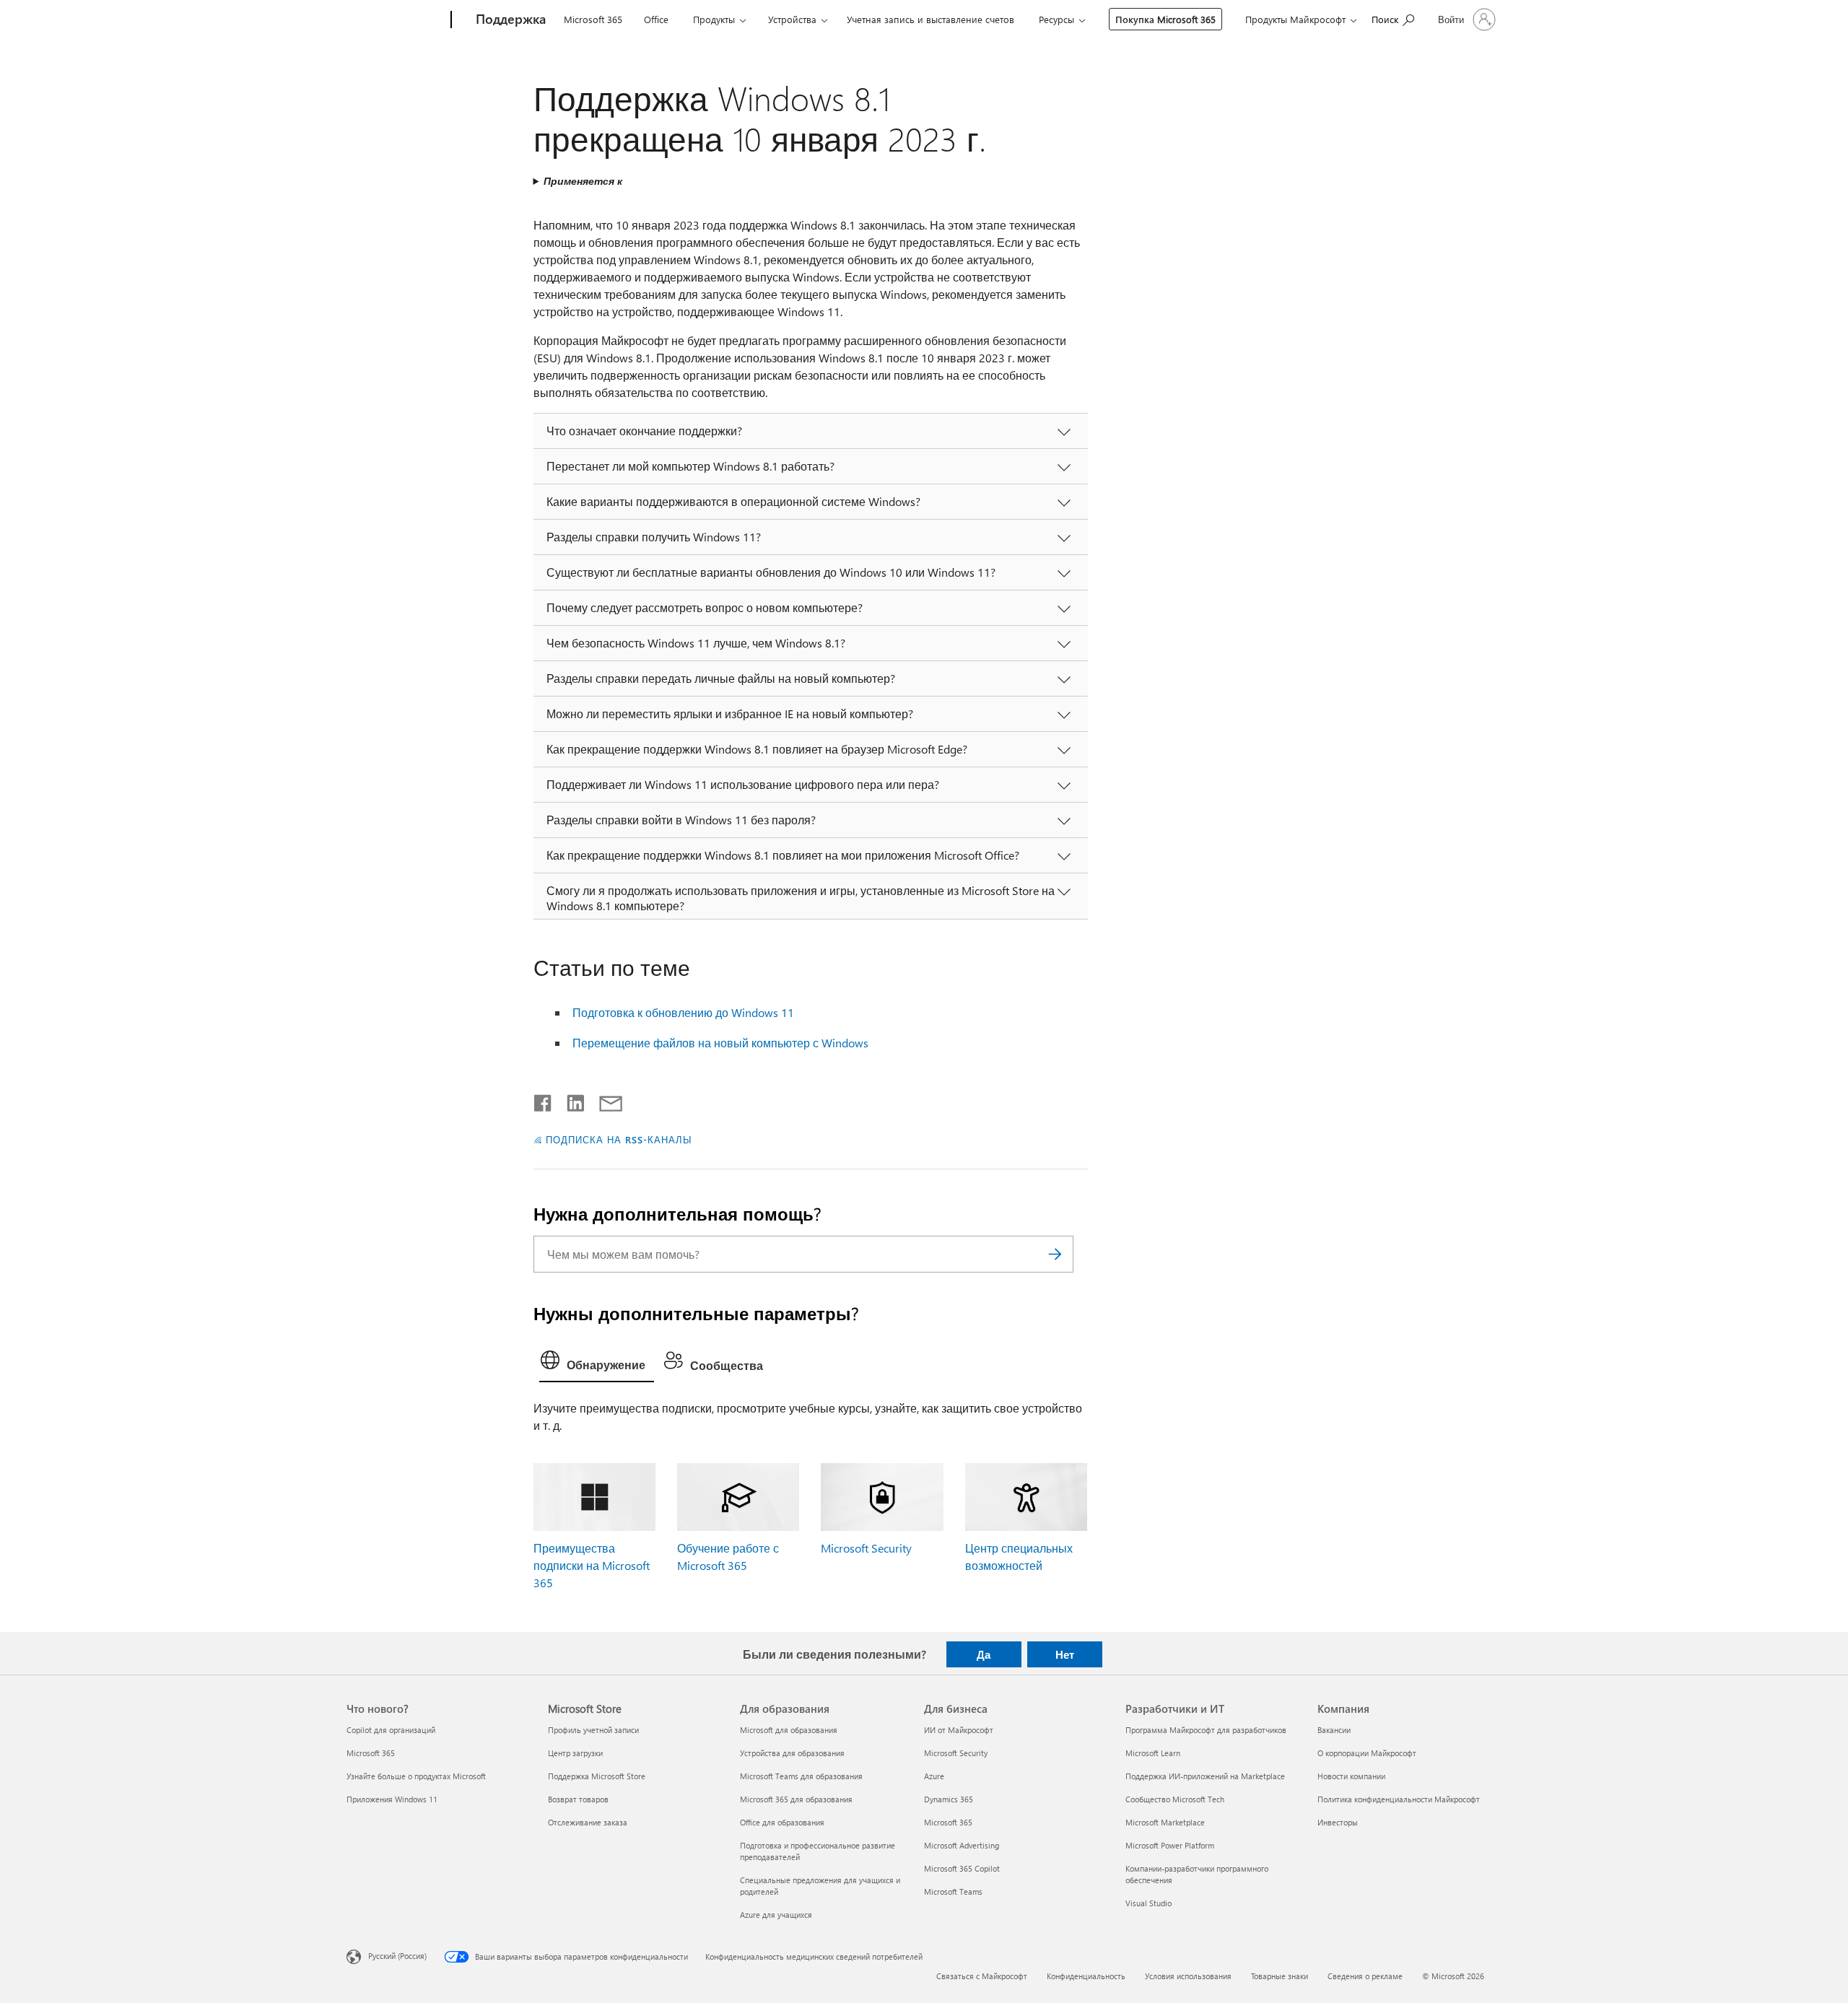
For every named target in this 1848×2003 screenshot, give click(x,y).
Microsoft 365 (593, 19)
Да (984, 1654)
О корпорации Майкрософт (1367, 1753)
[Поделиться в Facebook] (544, 1100)
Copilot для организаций (391, 1730)
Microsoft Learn (1153, 1753)
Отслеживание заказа (588, 1822)
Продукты (714, 19)
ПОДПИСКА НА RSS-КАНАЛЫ (619, 1139)
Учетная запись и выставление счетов (930, 19)
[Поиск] (1055, 1254)
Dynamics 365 (949, 1799)
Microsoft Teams (953, 1891)
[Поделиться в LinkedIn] (570, 1100)
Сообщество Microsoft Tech (1175, 1799)
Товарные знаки (1280, 1976)
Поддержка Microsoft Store (597, 1776)
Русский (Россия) (397, 1956)
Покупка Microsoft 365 (1165, 19)
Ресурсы (1056, 19)
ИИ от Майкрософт (959, 1730)
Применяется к (583, 181)
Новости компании (1351, 1776)
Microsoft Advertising (962, 1845)
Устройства (792, 19)
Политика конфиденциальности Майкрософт (1399, 1799)
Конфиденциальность (1086, 1976)
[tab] (597, 1363)
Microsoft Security (866, 1548)
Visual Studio (1149, 1903)
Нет (1065, 1654)
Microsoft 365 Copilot (962, 1868)
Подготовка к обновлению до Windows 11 (683, 1012)
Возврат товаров (578, 1799)
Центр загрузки (575, 1753)
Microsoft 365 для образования (796, 1799)
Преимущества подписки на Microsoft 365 (592, 1565)
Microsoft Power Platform (1170, 1845)
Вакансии (1334, 1730)
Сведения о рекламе (1365, 1976)
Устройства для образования (792, 1753)
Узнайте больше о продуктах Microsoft (416, 1776)
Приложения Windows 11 (392, 1799)
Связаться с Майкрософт (982, 1976)
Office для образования (782, 1822)
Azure (934, 1776)
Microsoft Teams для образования (801, 1776)
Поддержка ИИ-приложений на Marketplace (1205, 1776)
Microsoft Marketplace (1165, 1822)
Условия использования (1188, 1976)
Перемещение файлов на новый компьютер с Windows (720, 1043)
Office (656, 19)
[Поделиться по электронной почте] (604, 1100)
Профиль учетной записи (593, 1730)
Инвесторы (1338, 1822)
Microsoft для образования (789, 1730)
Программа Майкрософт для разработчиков (1206, 1730)
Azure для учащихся (776, 1915)
